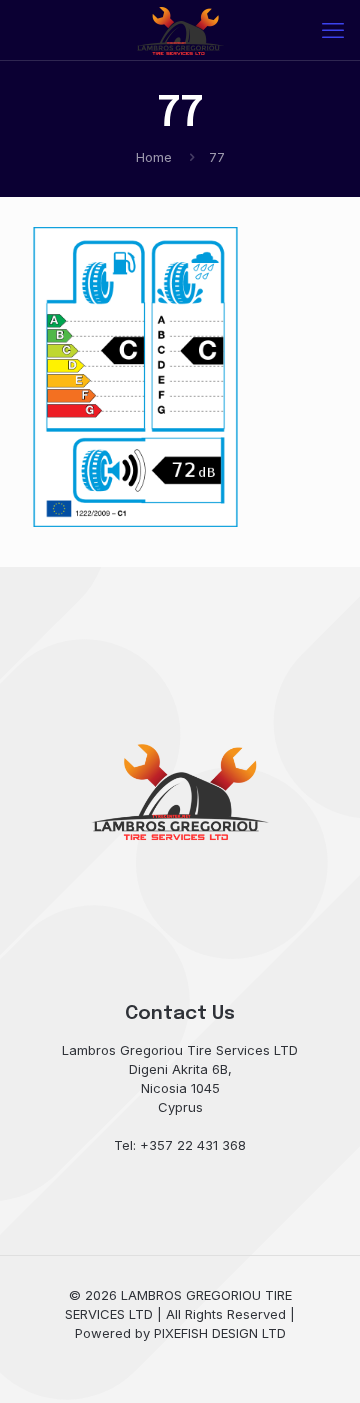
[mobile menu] (333, 30)
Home (154, 157)
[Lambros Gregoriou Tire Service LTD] (180, 30)
